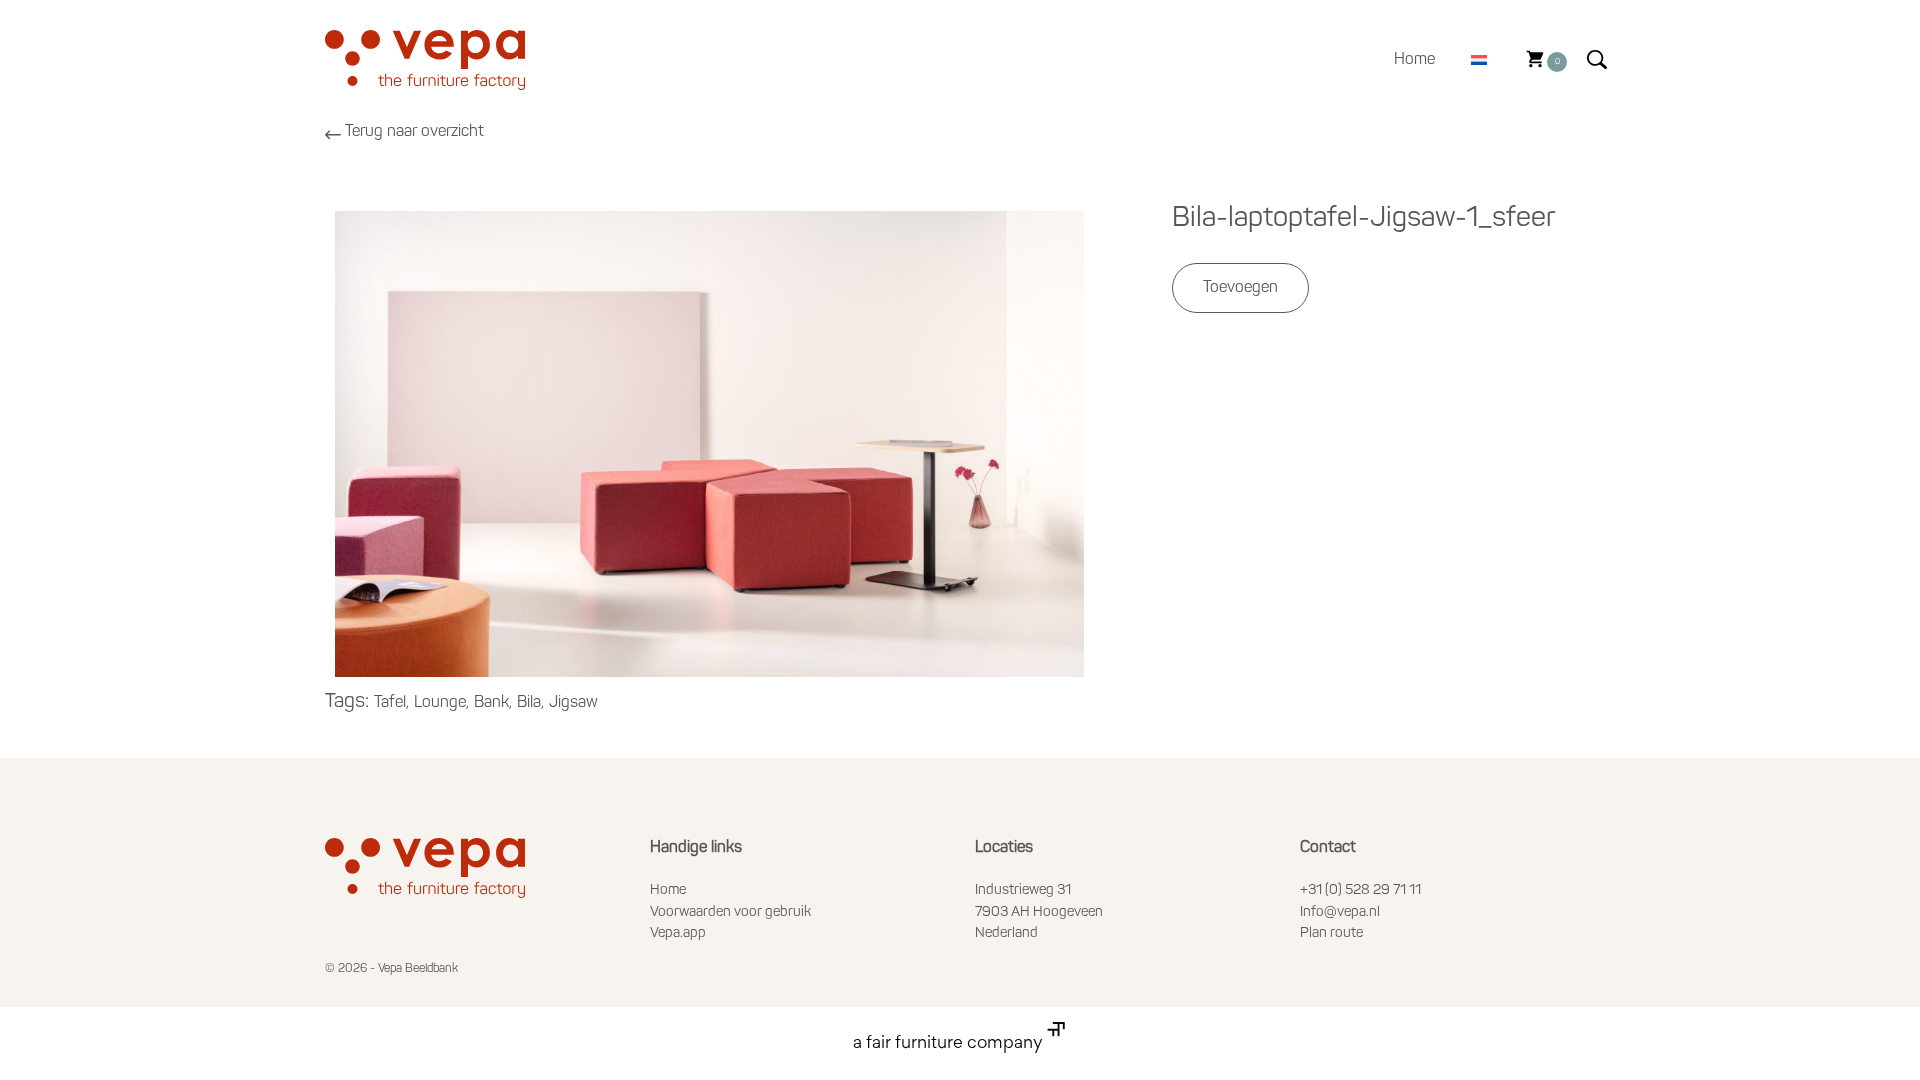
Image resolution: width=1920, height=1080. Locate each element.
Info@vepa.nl (1340, 912)
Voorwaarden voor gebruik (730, 912)
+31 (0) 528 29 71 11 (1360, 890)
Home (1414, 60)
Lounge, (441, 703)
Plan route (1331, 933)
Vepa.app (678, 933)
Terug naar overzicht (414, 132)
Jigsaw (573, 703)
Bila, (530, 703)
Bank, (493, 703)
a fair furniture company (950, 1044)
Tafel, (391, 703)
